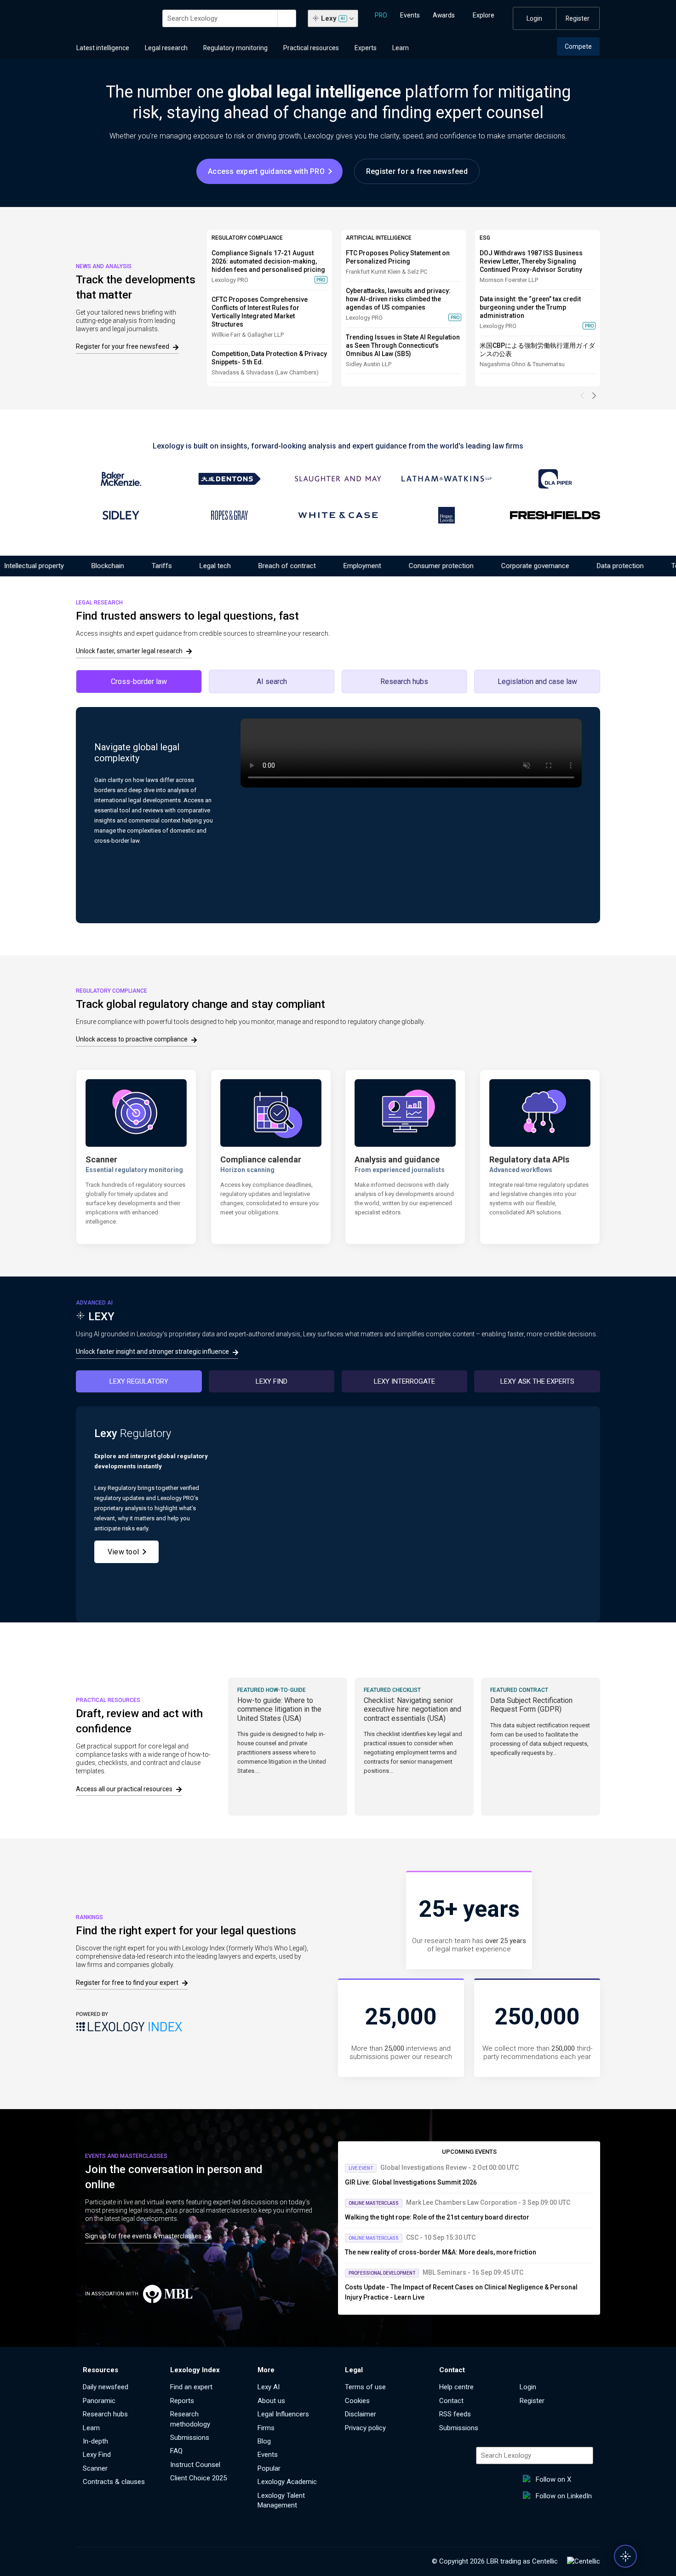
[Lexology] (114, 18)
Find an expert (191, 2387)
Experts (366, 48)
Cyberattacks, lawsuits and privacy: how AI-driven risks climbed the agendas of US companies (398, 299)
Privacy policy (365, 2428)
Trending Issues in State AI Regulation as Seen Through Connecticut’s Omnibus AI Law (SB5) (403, 345)
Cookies (357, 2401)
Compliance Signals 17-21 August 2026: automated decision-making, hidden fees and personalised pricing (268, 261)
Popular (269, 2468)
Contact (451, 2401)
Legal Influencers (283, 2414)
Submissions (190, 2438)
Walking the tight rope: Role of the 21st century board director (437, 2217)
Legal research (166, 48)
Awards (444, 15)
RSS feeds (455, 2414)
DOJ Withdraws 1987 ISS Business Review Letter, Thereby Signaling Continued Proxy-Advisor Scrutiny (531, 261)
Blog (264, 2441)
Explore (484, 15)
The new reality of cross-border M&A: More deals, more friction (441, 2252)
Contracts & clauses (114, 2482)
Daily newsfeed (106, 2387)
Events (410, 15)
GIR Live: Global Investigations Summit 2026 (411, 2182)
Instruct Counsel (195, 2465)
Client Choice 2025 (198, 2478)
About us (271, 2401)
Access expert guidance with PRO (266, 171)
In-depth (95, 2441)
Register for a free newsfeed (417, 171)
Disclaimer (361, 2414)
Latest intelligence (103, 48)
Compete (578, 46)
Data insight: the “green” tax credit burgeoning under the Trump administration (530, 307)
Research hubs (105, 2414)
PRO (381, 15)
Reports (182, 2401)
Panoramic (99, 2401)
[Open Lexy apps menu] (625, 2556)
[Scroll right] (594, 396)
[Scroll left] (583, 396)
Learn (401, 48)
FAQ (176, 2451)
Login (534, 18)
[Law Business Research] (584, 2562)
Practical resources (311, 48)
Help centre (456, 2387)
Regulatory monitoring (235, 48)
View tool (123, 1552)
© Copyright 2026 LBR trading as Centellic (495, 2561)
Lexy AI (269, 2387)
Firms (266, 2428)
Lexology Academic (287, 2482)
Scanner (95, 2468)
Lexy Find (97, 2455)
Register (578, 18)
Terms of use (365, 2387)
